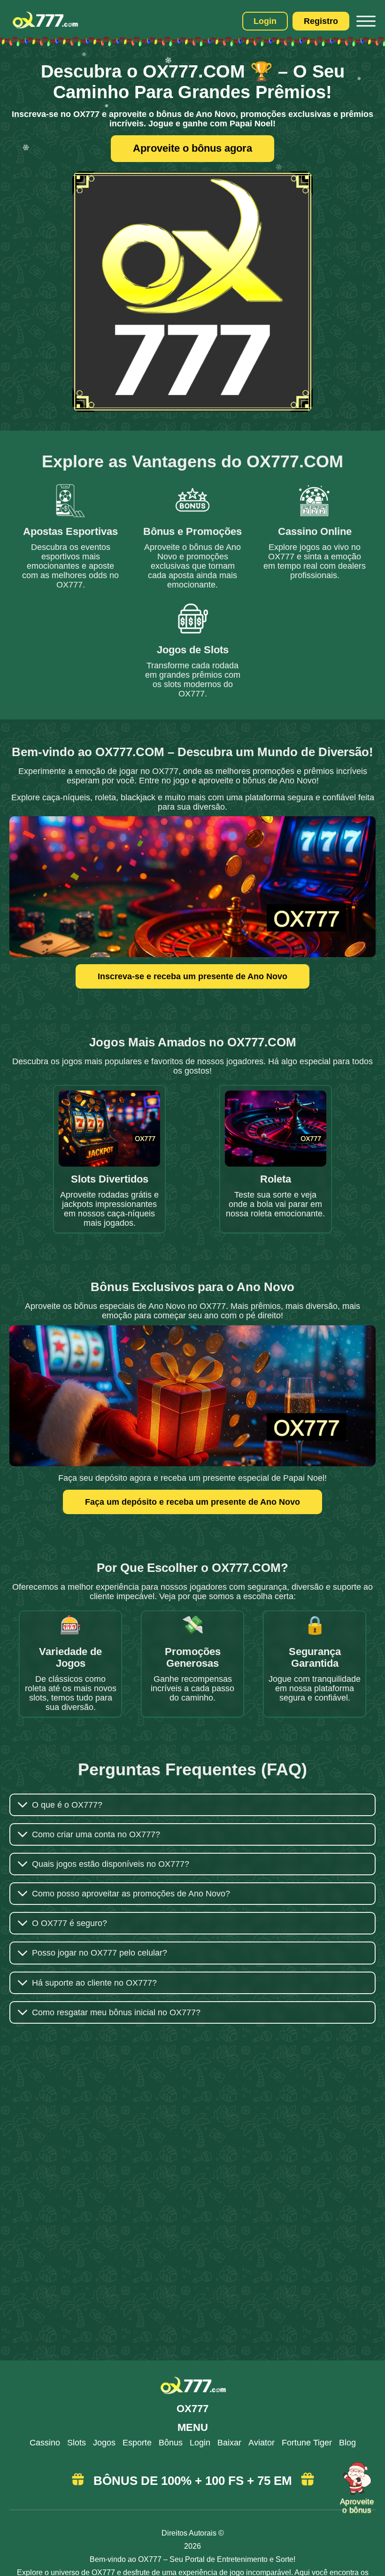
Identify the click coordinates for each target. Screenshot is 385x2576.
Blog (347, 2443)
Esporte (137, 2443)
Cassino (45, 2443)
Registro (321, 21)
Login (265, 21)
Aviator (262, 2443)
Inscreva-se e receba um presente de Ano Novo (192, 976)
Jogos (104, 2443)
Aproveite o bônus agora (192, 148)
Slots (77, 2443)
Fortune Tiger (307, 2443)
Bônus (171, 2443)
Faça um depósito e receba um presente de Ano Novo (192, 1502)
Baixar (229, 2443)
